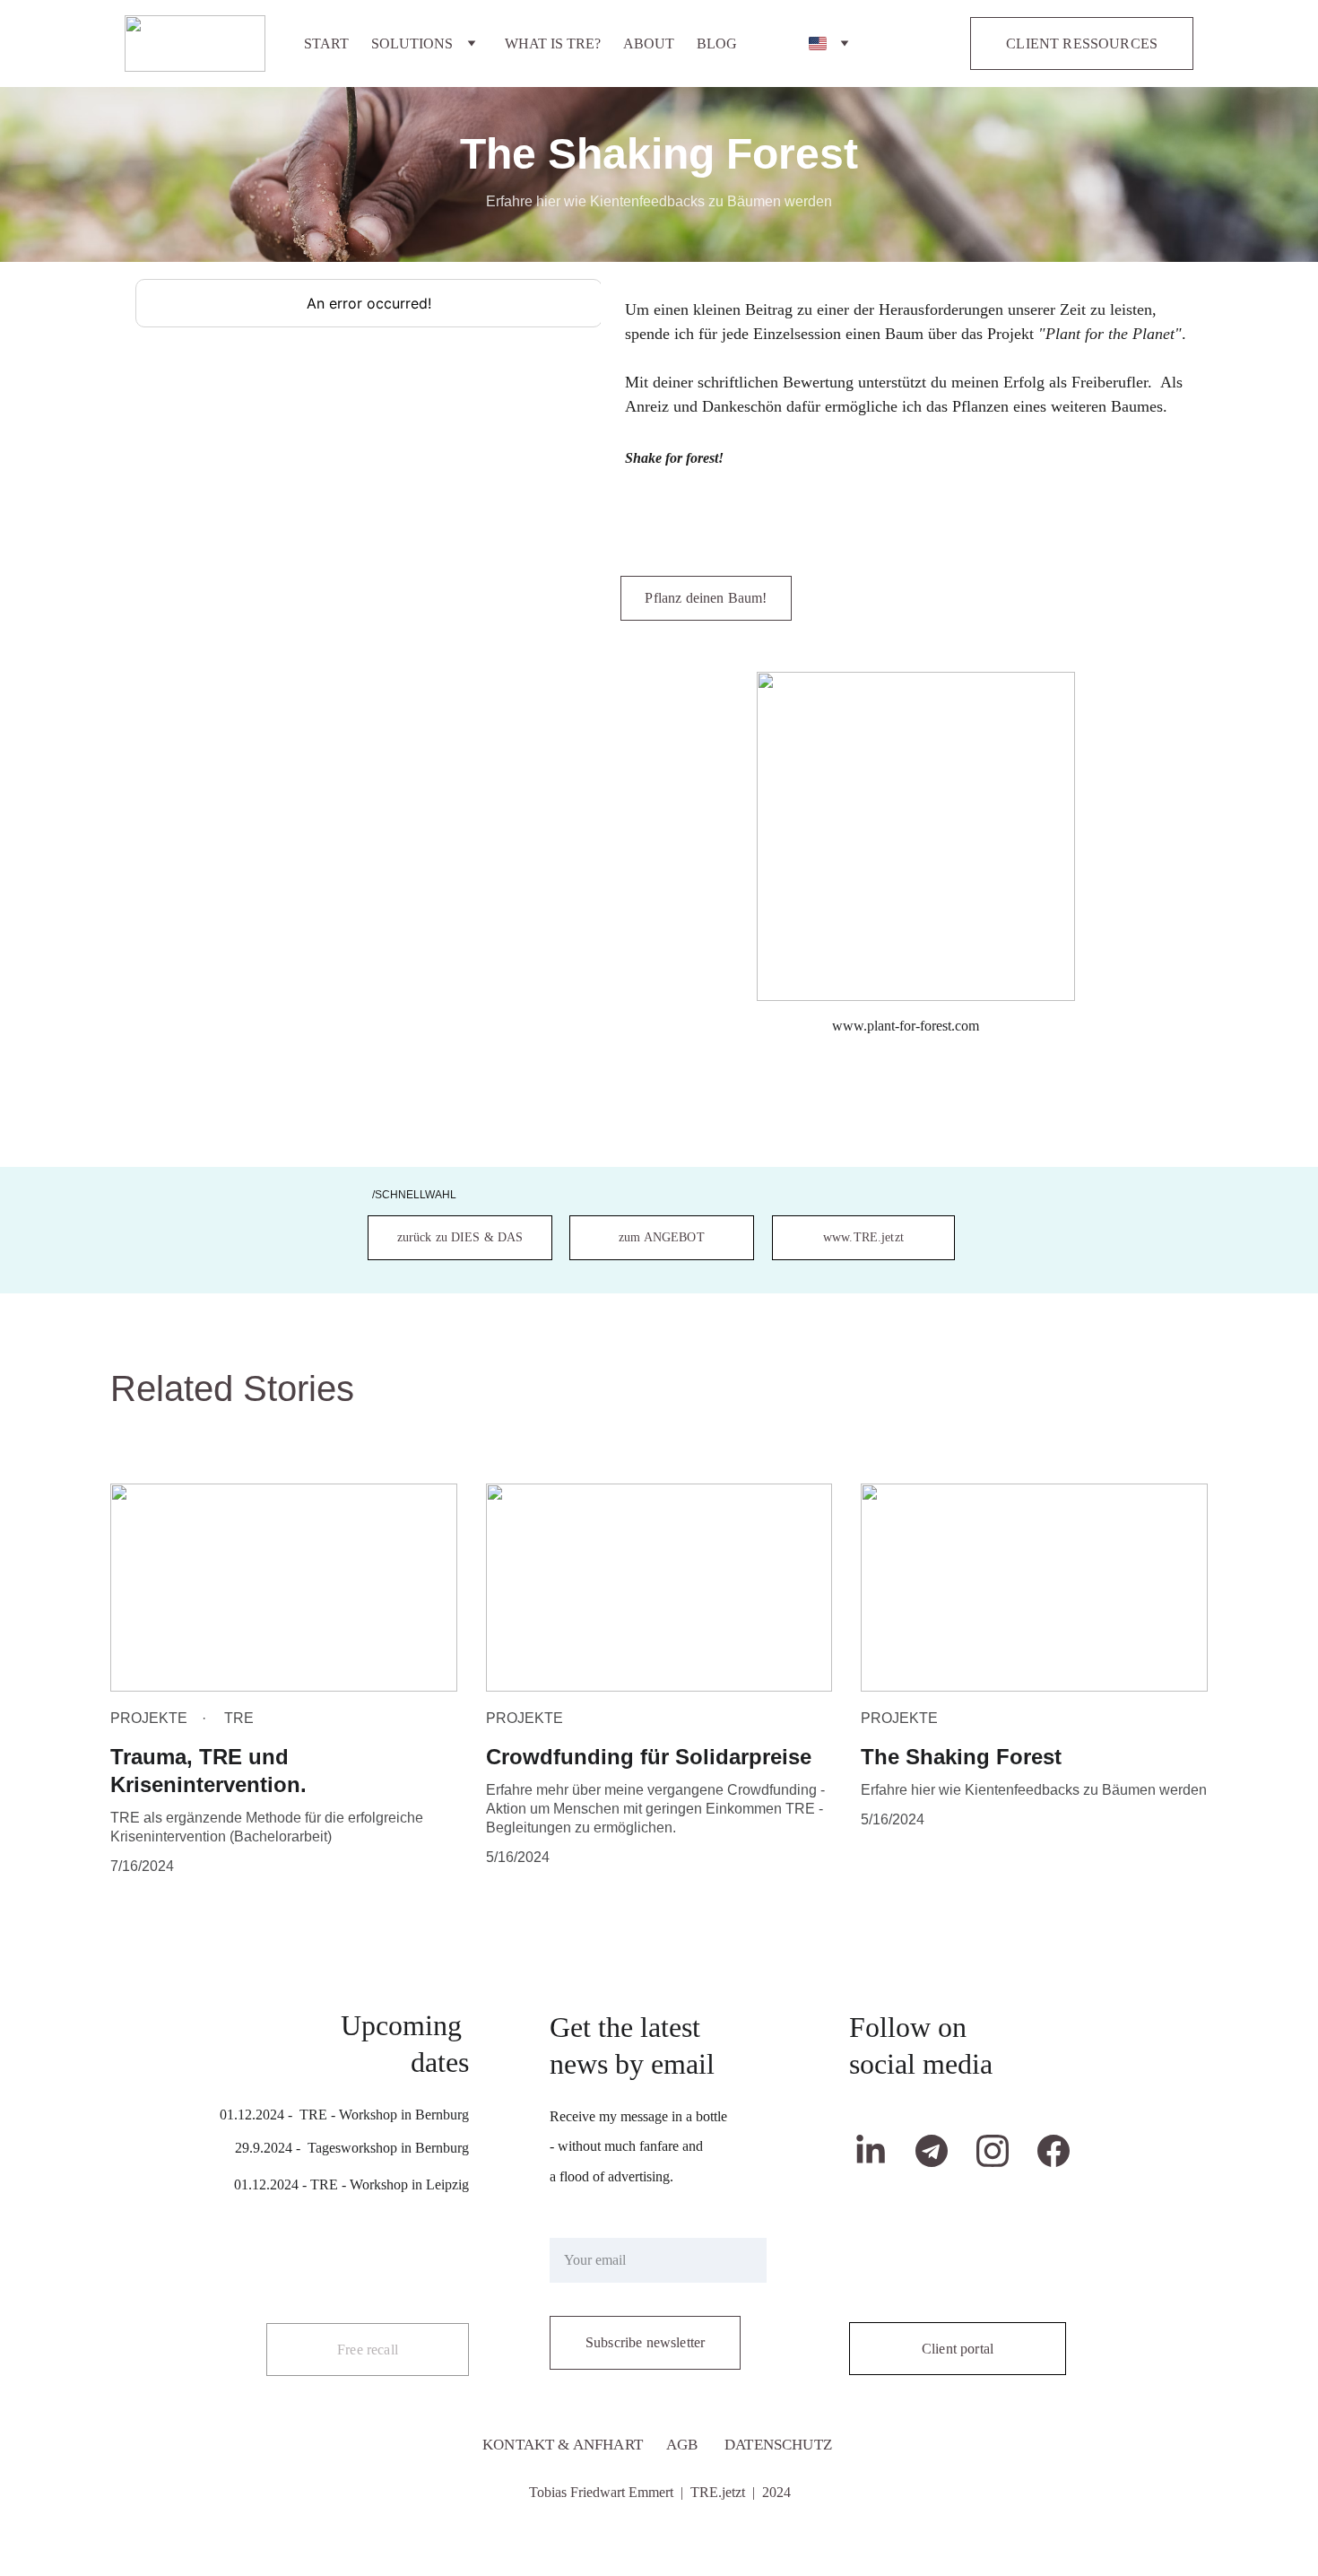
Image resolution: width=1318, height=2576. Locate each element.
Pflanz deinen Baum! (706, 598)
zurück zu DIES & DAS (460, 1237)
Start (326, 44)
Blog (717, 44)
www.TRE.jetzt (863, 1237)
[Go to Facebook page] (1054, 2151)
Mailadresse (583, 2227)
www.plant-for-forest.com (906, 1026)
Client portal (958, 2349)
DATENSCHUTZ (778, 2445)
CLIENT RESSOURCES (1082, 44)
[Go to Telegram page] (941, 2151)
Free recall (368, 2350)
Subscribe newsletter (645, 2342)
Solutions (412, 44)
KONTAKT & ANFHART (563, 2445)
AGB (682, 2445)
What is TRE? (553, 44)
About (649, 44)
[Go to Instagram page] (1002, 2151)
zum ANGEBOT (662, 1237)
